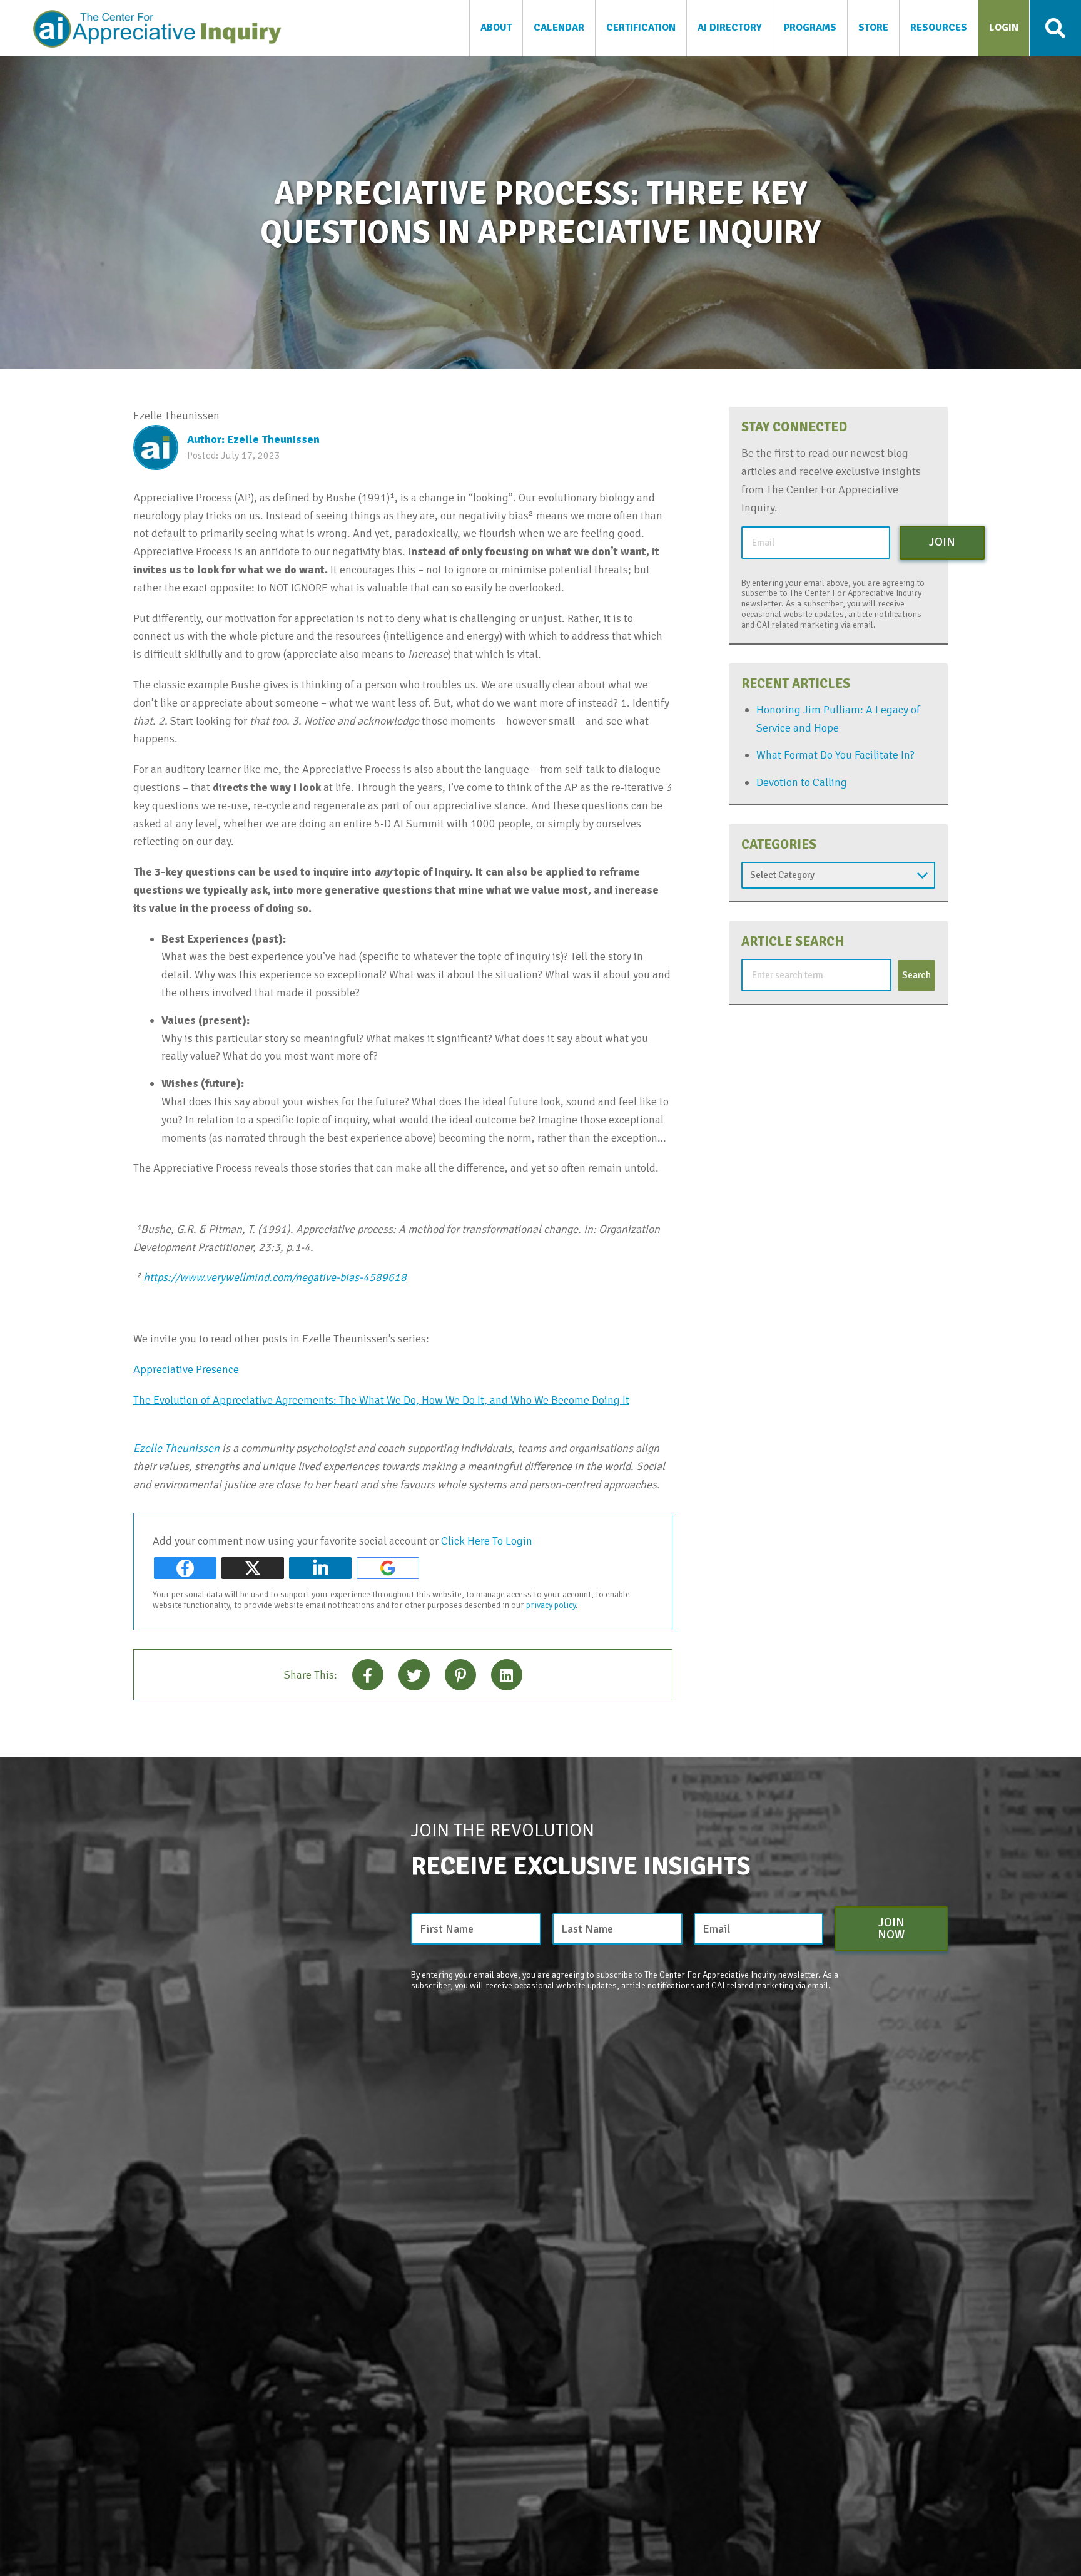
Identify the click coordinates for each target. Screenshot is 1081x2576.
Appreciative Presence (186, 1369)
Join (942, 542)
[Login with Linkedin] (320, 1568)
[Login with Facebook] (185, 1568)
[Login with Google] (388, 1568)
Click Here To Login (487, 1541)
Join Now (891, 1929)
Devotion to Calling (802, 782)
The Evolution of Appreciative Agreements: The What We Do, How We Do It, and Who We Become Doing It (381, 1400)
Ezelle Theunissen (176, 1448)
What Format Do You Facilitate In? (835, 755)
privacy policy (551, 1605)
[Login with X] (253, 1568)
